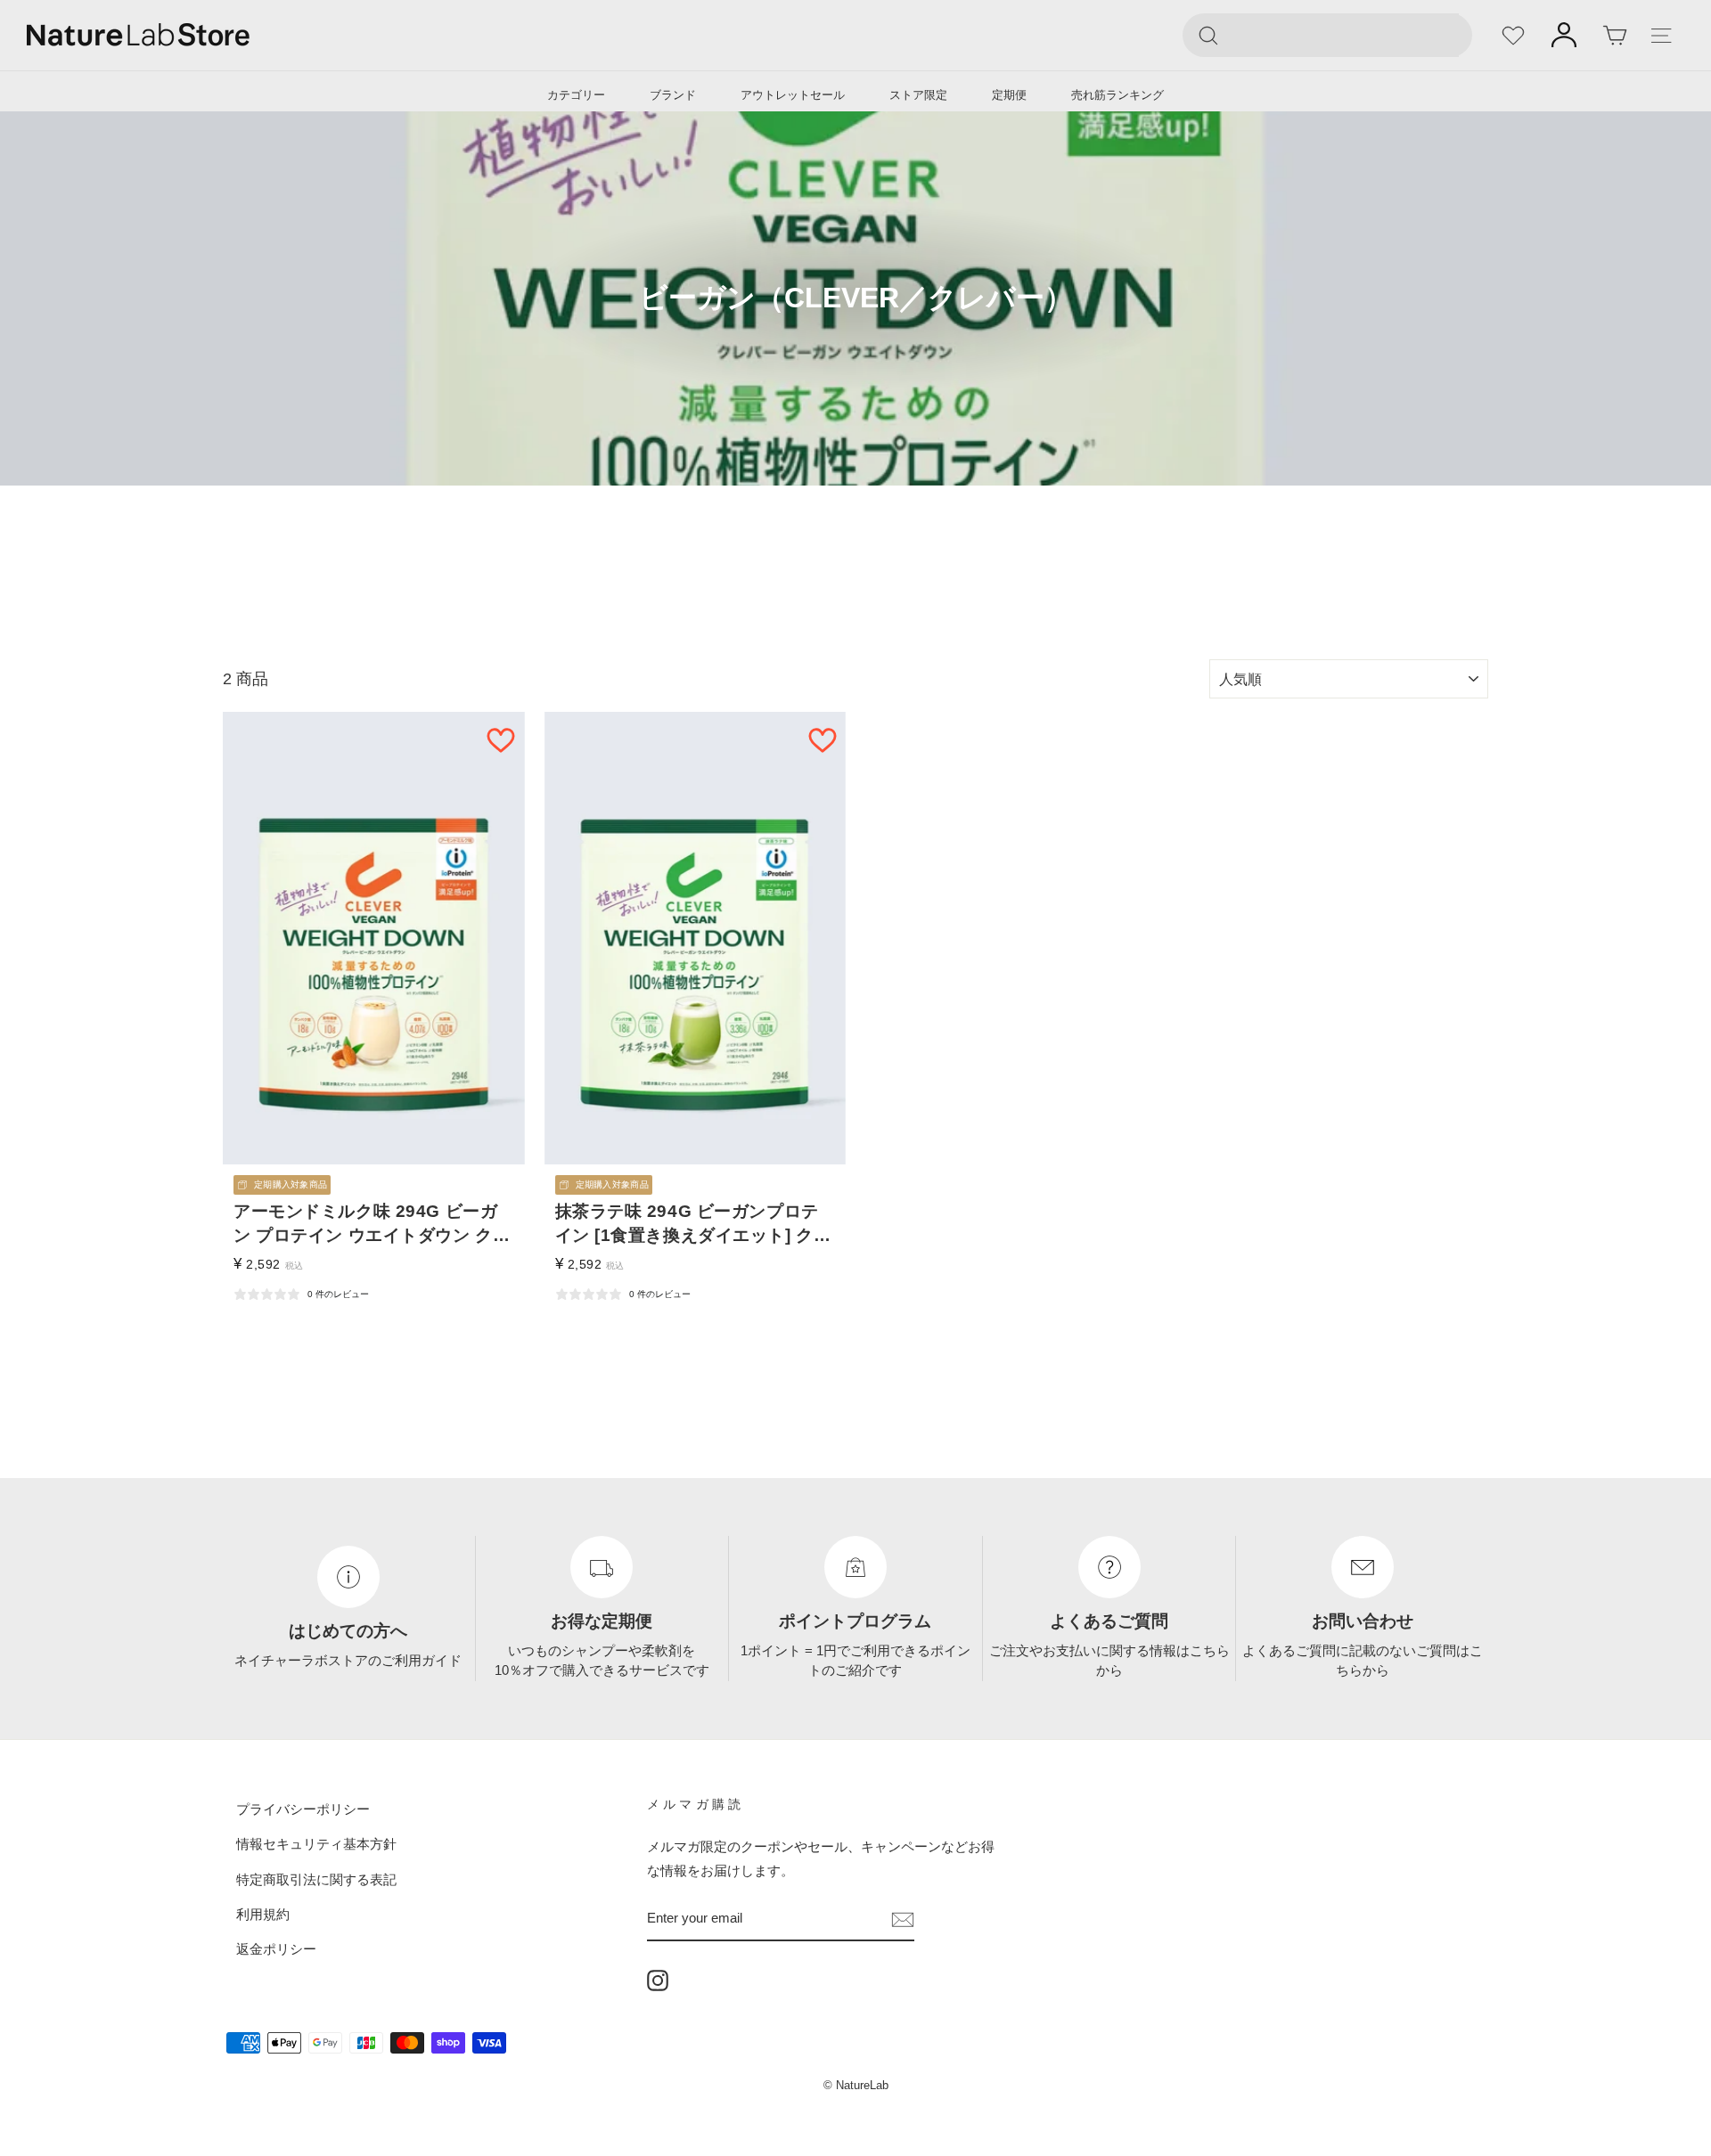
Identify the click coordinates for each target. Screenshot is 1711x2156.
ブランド (673, 95)
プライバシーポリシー (303, 1809)
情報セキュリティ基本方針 (316, 1844)
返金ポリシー (276, 1949)
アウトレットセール (793, 95)
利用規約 (263, 1914)
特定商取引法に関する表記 (316, 1878)
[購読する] (903, 1918)
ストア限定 (918, 95)
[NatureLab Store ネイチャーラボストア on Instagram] (658, 1980)
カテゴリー (576, 95)
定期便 (1009, 95)
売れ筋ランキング (1117, 95)
